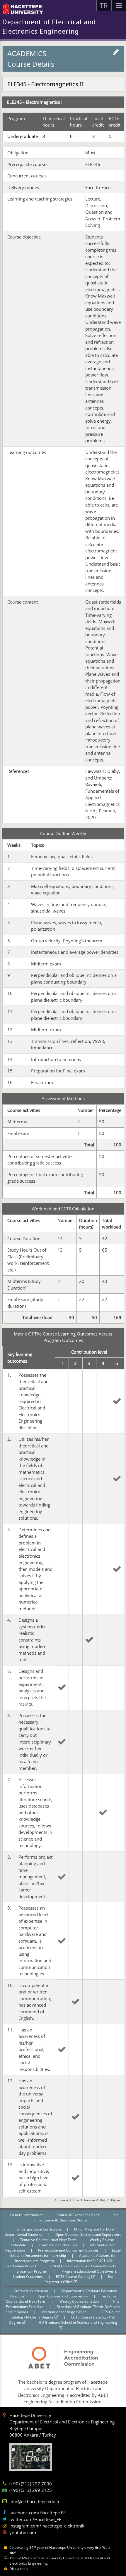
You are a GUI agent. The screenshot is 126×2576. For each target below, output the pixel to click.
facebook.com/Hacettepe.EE (38, 2513)
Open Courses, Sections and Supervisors (88, 2234)
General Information (27, 2215)
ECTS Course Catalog (74, 2277)
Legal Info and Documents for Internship (65, 2253)
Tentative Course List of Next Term (49, 2240)
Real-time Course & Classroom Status (78, 2217)
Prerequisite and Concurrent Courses (69, 2250)
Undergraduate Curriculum (39, 2229)
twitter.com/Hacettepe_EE (35, 2519)
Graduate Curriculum (31, 2291)
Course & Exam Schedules (78, 2215)
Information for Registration (64, 2312)
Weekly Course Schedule (80, 2301)
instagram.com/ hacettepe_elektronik (47, 2526)
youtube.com (23, 2532)
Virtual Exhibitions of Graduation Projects (83, 2266)
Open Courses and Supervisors (63, 2296)
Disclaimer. (19, 2569)
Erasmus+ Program (33, 2271)
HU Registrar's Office (79, 2279)
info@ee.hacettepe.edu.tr (35, 2501)
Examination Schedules (59, 2245)
